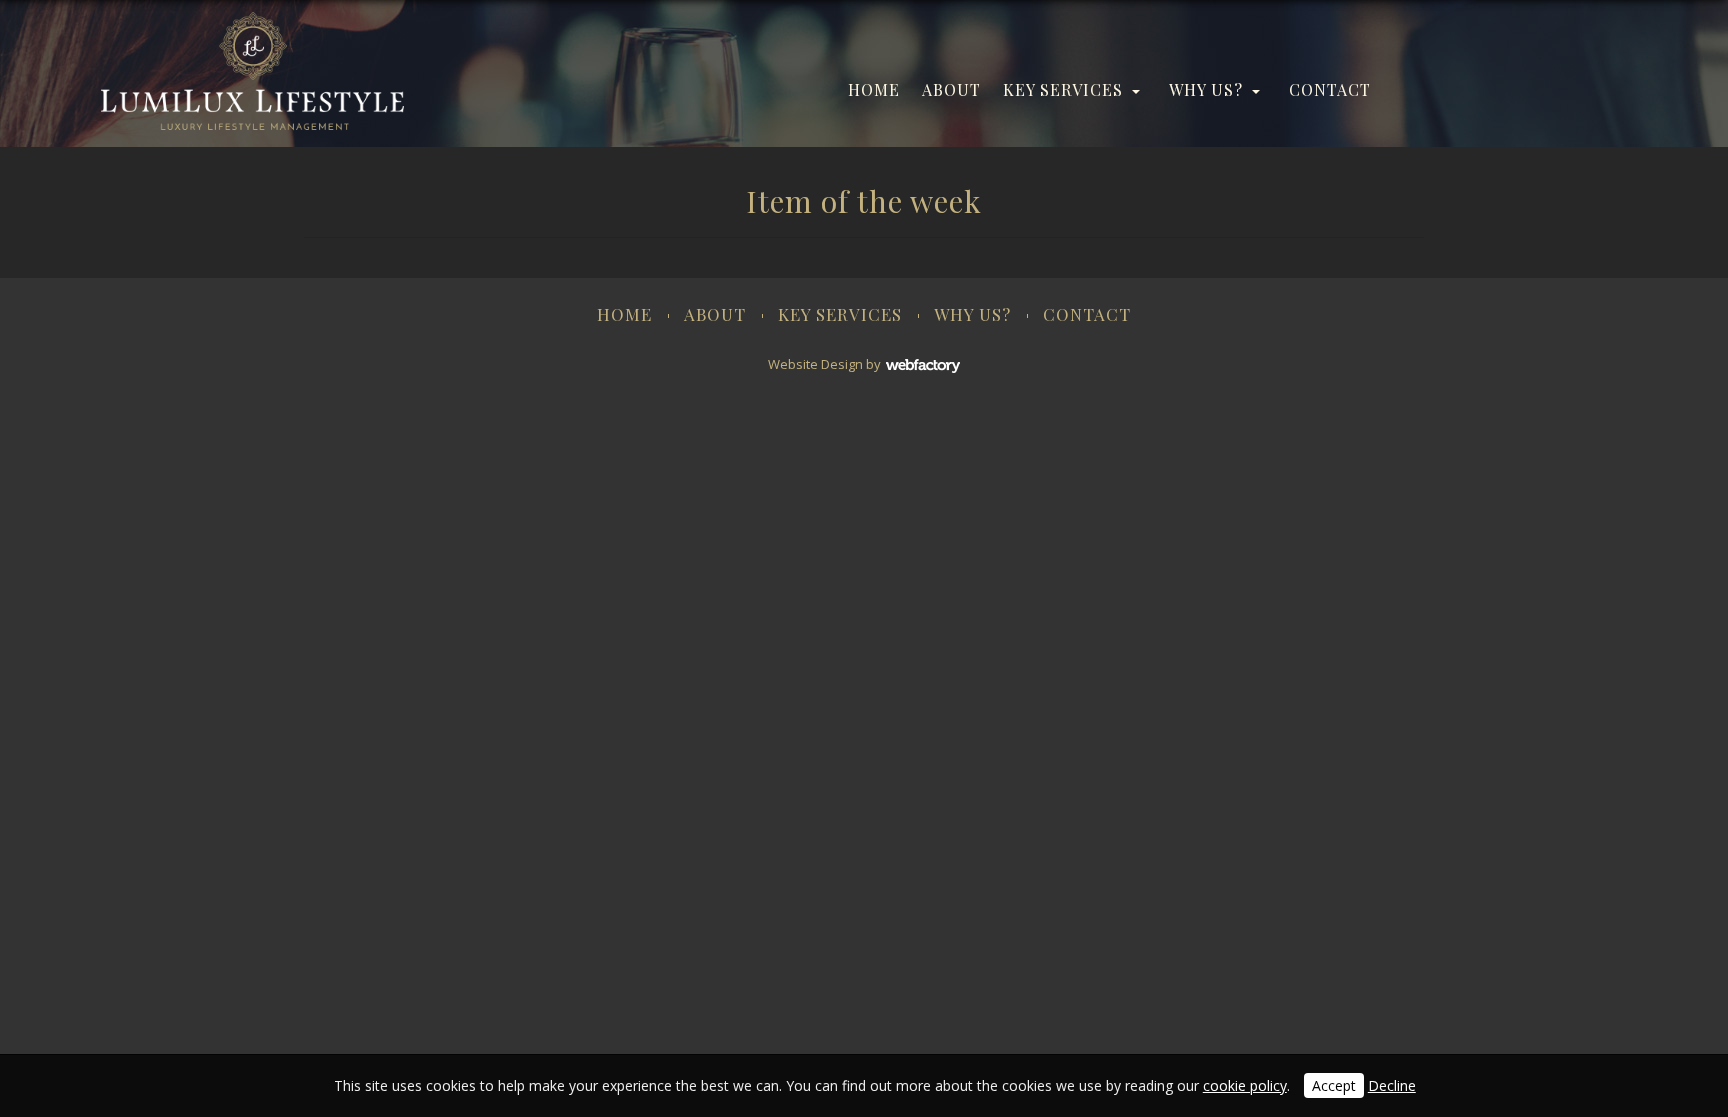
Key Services (1063, 89)
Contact (1330, 89)
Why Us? (1206, 89)
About (951, 89)
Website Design (815, 364)
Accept (1334, 1085)
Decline (1392, 1085)
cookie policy (1245, 1085)
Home (874, 89)
